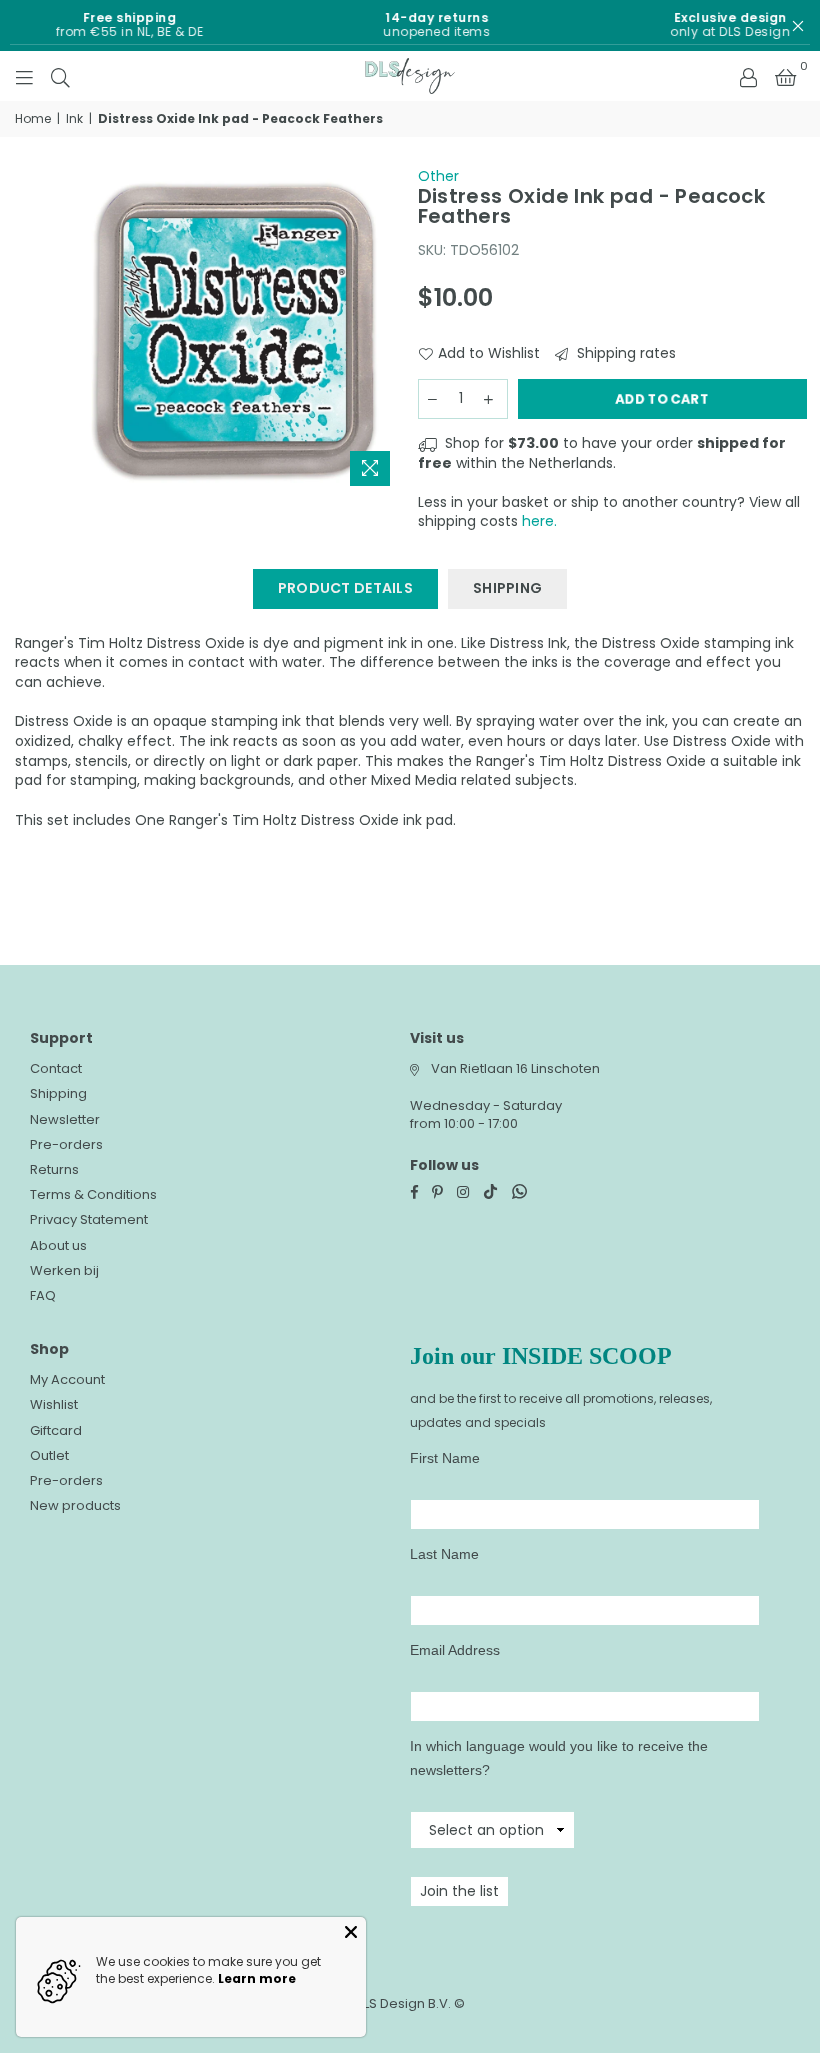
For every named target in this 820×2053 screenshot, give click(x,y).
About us (58, 1245)
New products (75, 1505)
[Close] (351, 1932)
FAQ (43, 1295)
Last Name (444, 1554)
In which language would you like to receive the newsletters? (559, 1758)
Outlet (49, 1455)
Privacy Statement (89, 1219)
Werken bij (64, 1270)
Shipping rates (624, 353)
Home (33, 119)
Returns (54, 1169)
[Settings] (748, 76)
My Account (67, 1379)
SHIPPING (507, 588)
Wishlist (54, 1404)
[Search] (60, 76)
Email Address (455, 1650)
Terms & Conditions (93, 1194)
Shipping (58, 1093)
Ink (74, 119)
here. (539, 521)
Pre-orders (66, 1144)
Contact (56, 1068)
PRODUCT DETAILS (345, 588)
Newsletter (65, 1119)
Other (438, 176)
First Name (445, 1458)
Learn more (257, 1978)
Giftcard (56, 1430)
